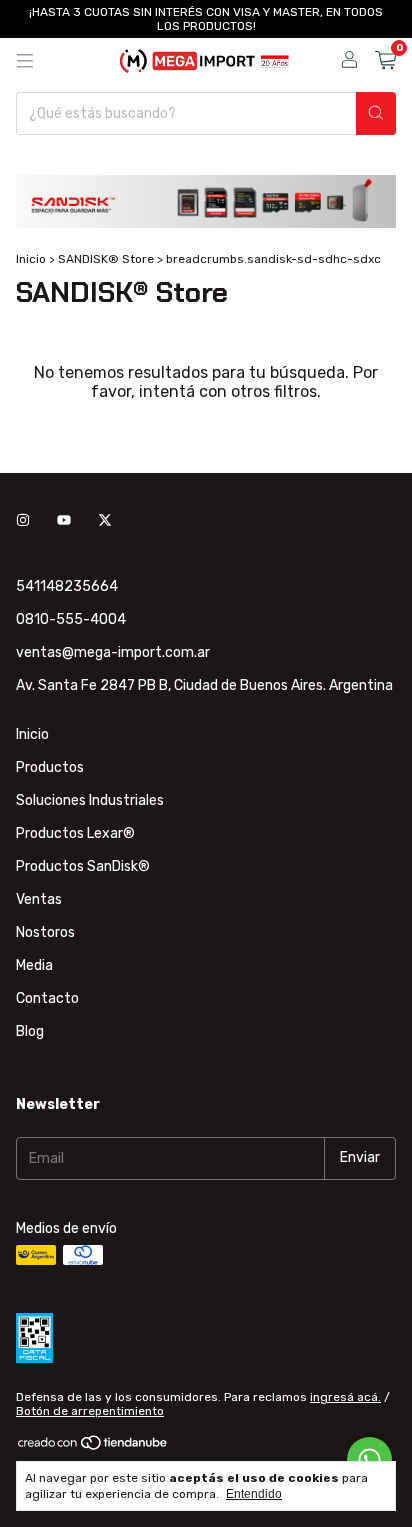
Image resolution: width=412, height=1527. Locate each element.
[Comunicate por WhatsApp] (369, 1459)
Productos (50, 767)
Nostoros (45, 932)
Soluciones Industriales (90, 800)
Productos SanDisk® (83, 866)
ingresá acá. (345, 1397)
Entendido (254, 1494)
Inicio (31, 259)
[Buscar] (376, 113)
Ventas (39, 899)
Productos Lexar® (75, 833)
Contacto (47, 998)
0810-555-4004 (71, 619)
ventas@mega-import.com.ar (113, 652)
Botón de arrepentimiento (90, 1411)
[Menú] (25, 61)
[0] (385, 61)
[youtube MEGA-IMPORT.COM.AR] (64, 521)
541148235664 (67, 586)
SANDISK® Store (106, 259)
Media (34, 965)
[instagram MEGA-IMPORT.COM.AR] (23, 521)
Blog (30, 1031)
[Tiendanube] (93, 1447)
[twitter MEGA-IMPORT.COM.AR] (105, 521)
